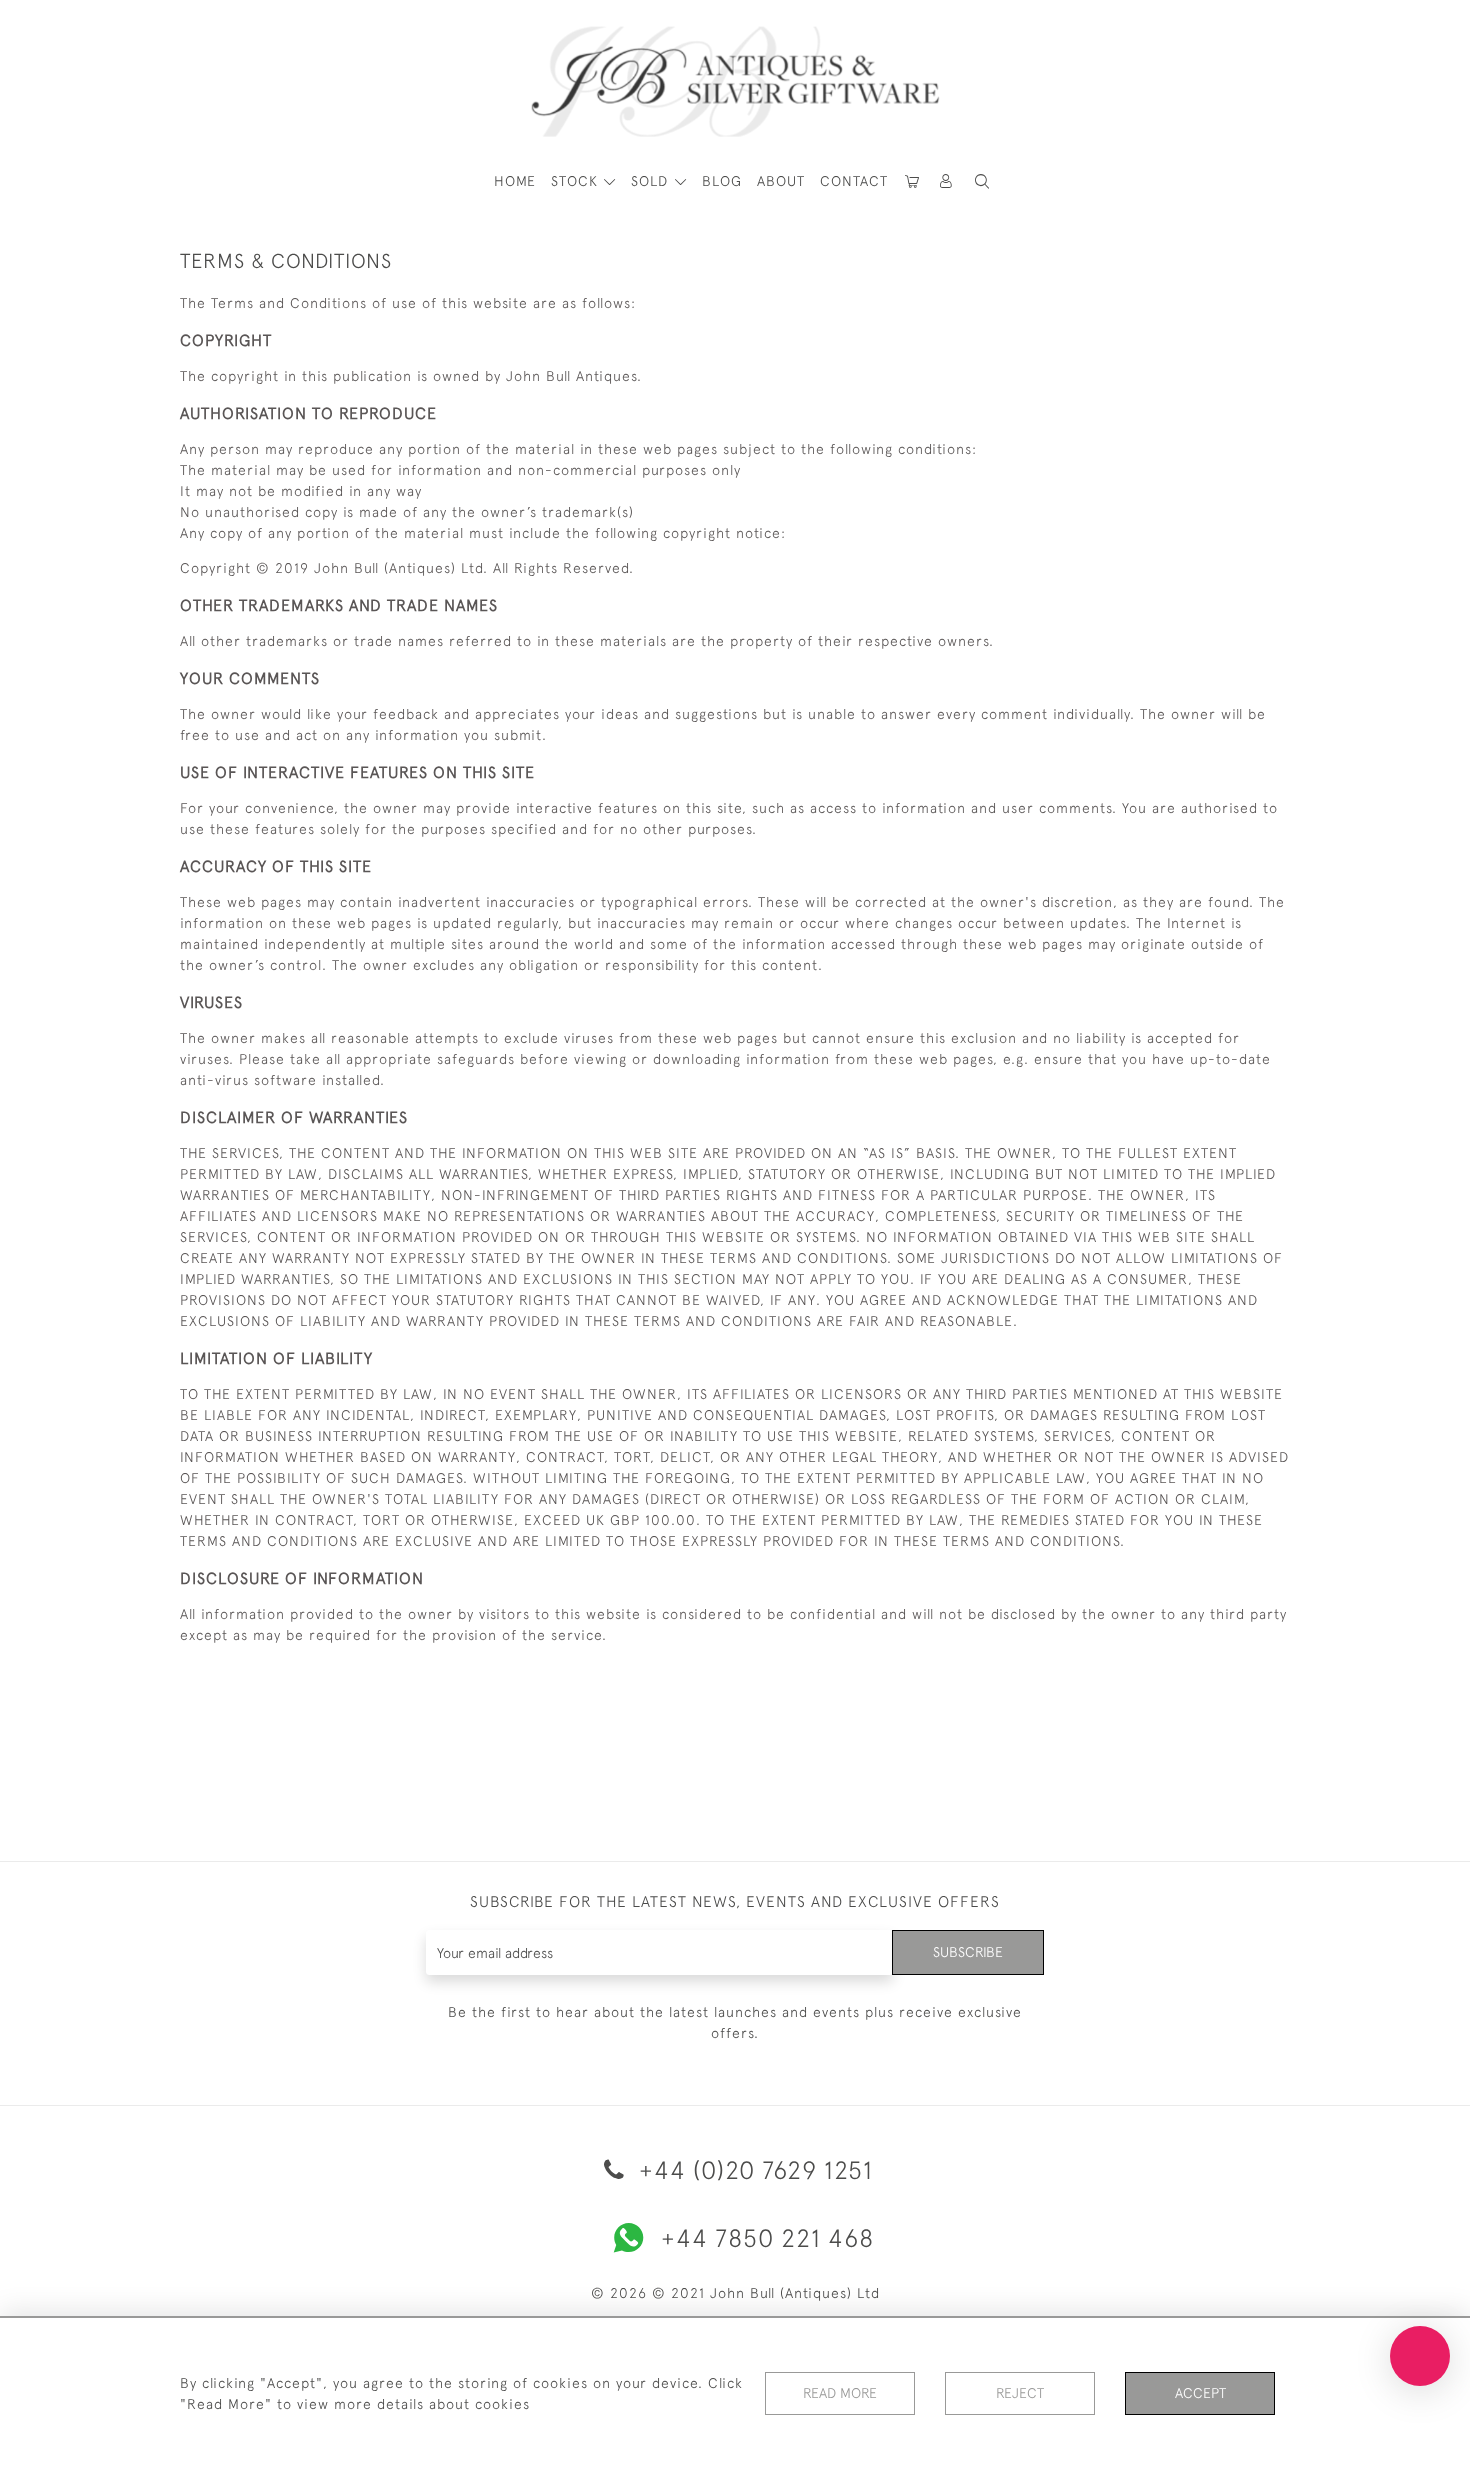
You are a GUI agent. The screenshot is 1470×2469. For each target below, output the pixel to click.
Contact (854, 181)
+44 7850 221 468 (767, 2237)
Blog (722, 181)
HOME (515, 181)
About (781, 181)
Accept (1200, 2393)
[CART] (913, 181)
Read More (840, 2393)
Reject (1020, 2393)
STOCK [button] (577, 181)
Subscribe (968, 1952)
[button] (947, 181)
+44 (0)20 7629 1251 (752, 2169)
